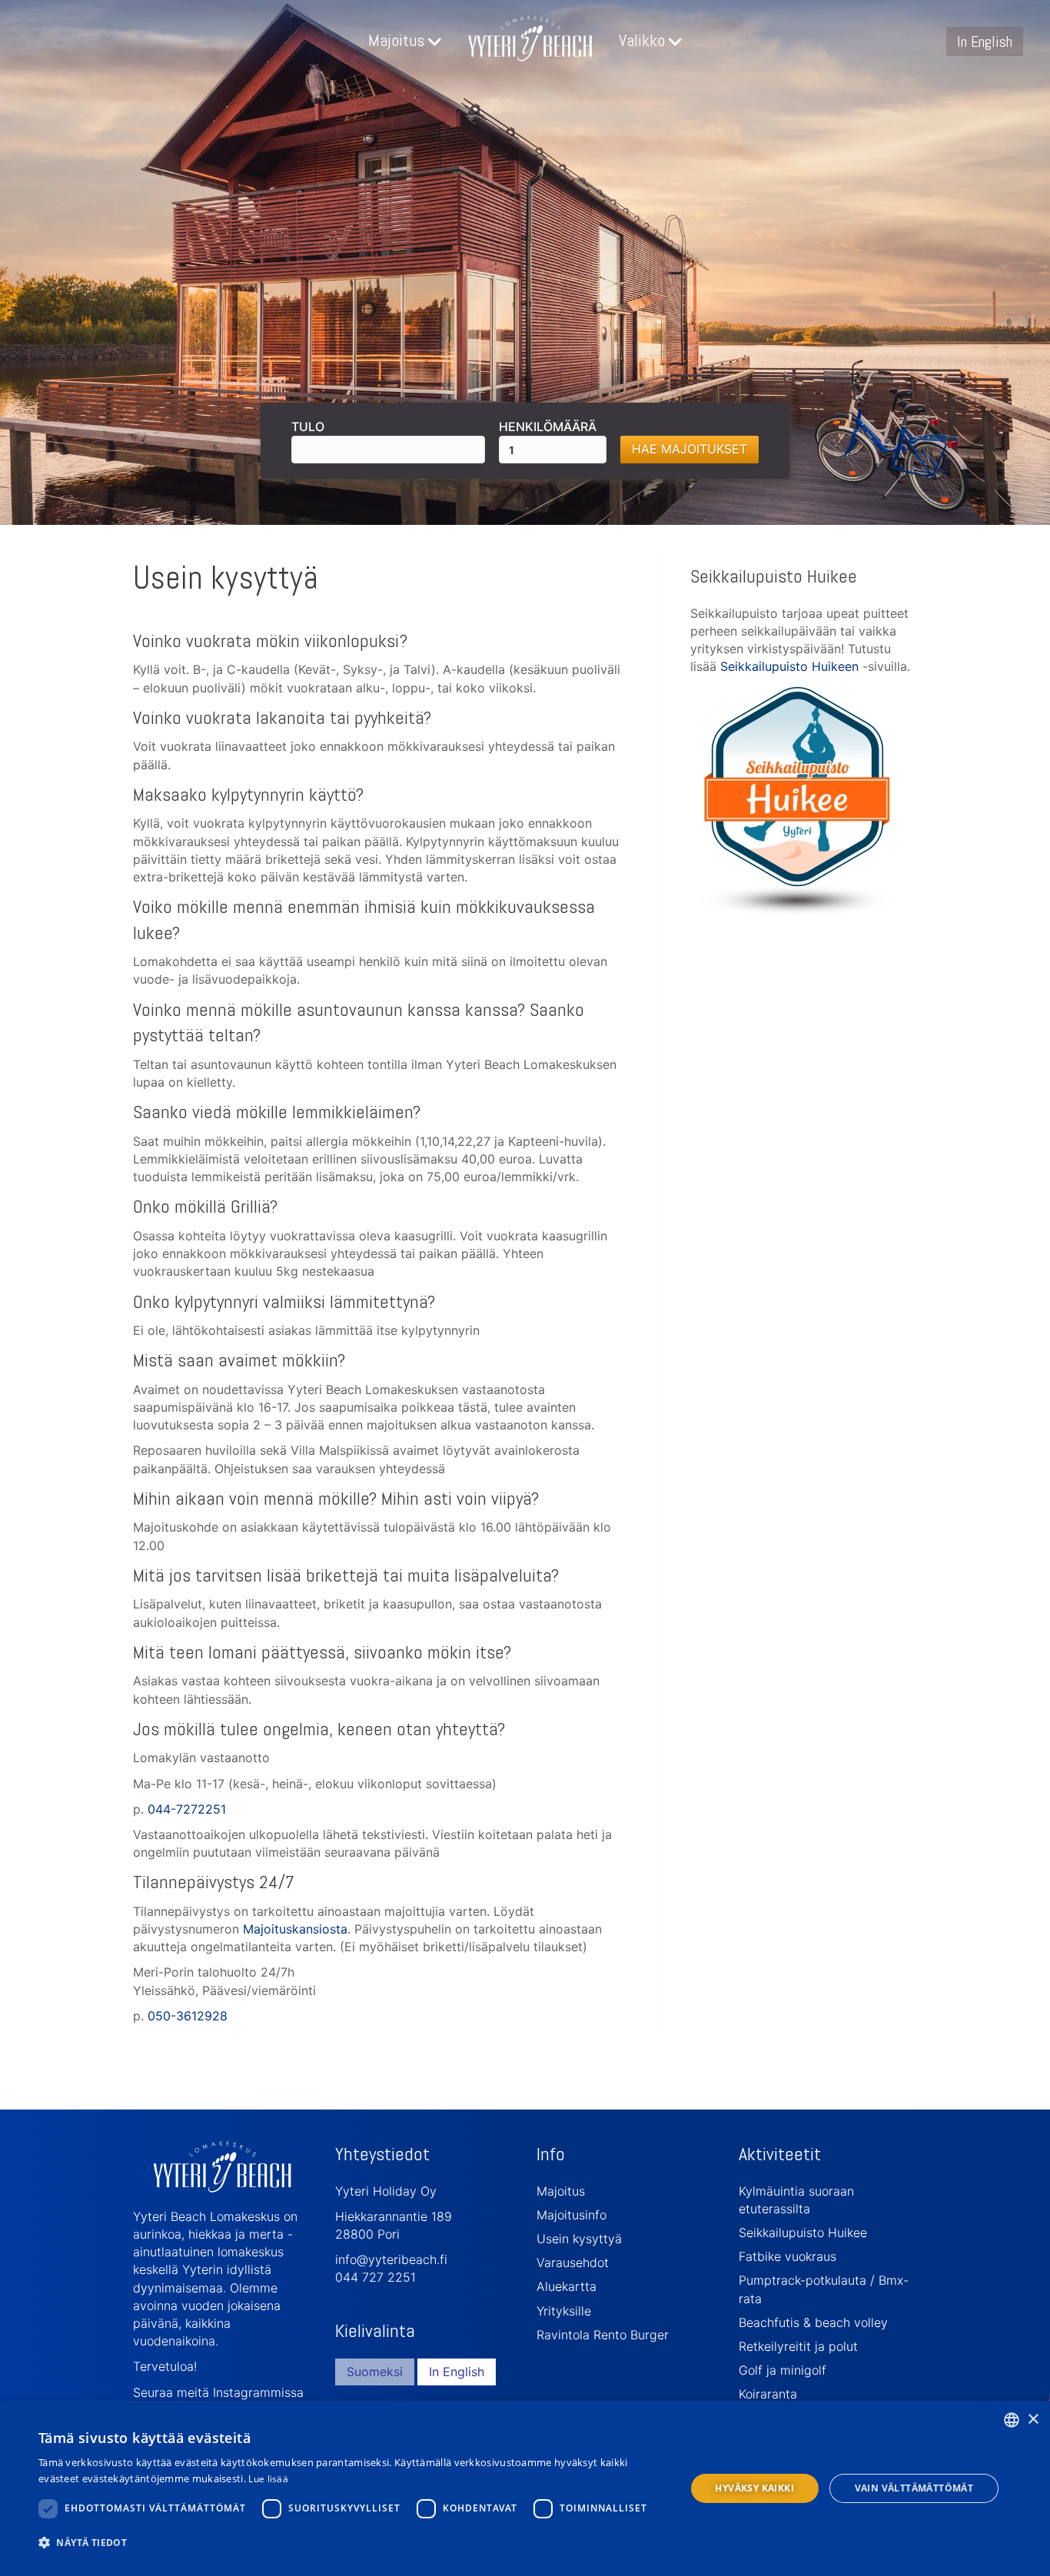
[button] (352, 2542)
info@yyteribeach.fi (391, 2259)
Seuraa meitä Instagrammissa (218, 2392)
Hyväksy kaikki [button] (754, 2488)
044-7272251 (187, 1809)
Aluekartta (567, 2286)
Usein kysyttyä (579, 2239)
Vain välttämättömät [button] (914, 2488)
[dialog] (525, 2488)
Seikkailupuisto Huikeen (789, 666)
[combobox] (1012, 2420)
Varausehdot (573, 2262)
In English (985, 41)
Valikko (642, 40)
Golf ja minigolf (783, 2370)
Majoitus (396, 40)
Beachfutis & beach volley (813, 2322)
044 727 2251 (375, 2277)
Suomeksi (375, 2372)
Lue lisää (268, 2479)
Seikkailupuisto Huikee (803, 2232)
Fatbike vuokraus (787, 2256)
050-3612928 (188, 2016)
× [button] (1033, 2420)
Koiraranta (768, 2394)
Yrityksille (564, 2311)
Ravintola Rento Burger (603, 2335)
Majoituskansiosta (295, 1929)
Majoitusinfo (572, 2215)
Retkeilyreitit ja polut (798, 2346)
